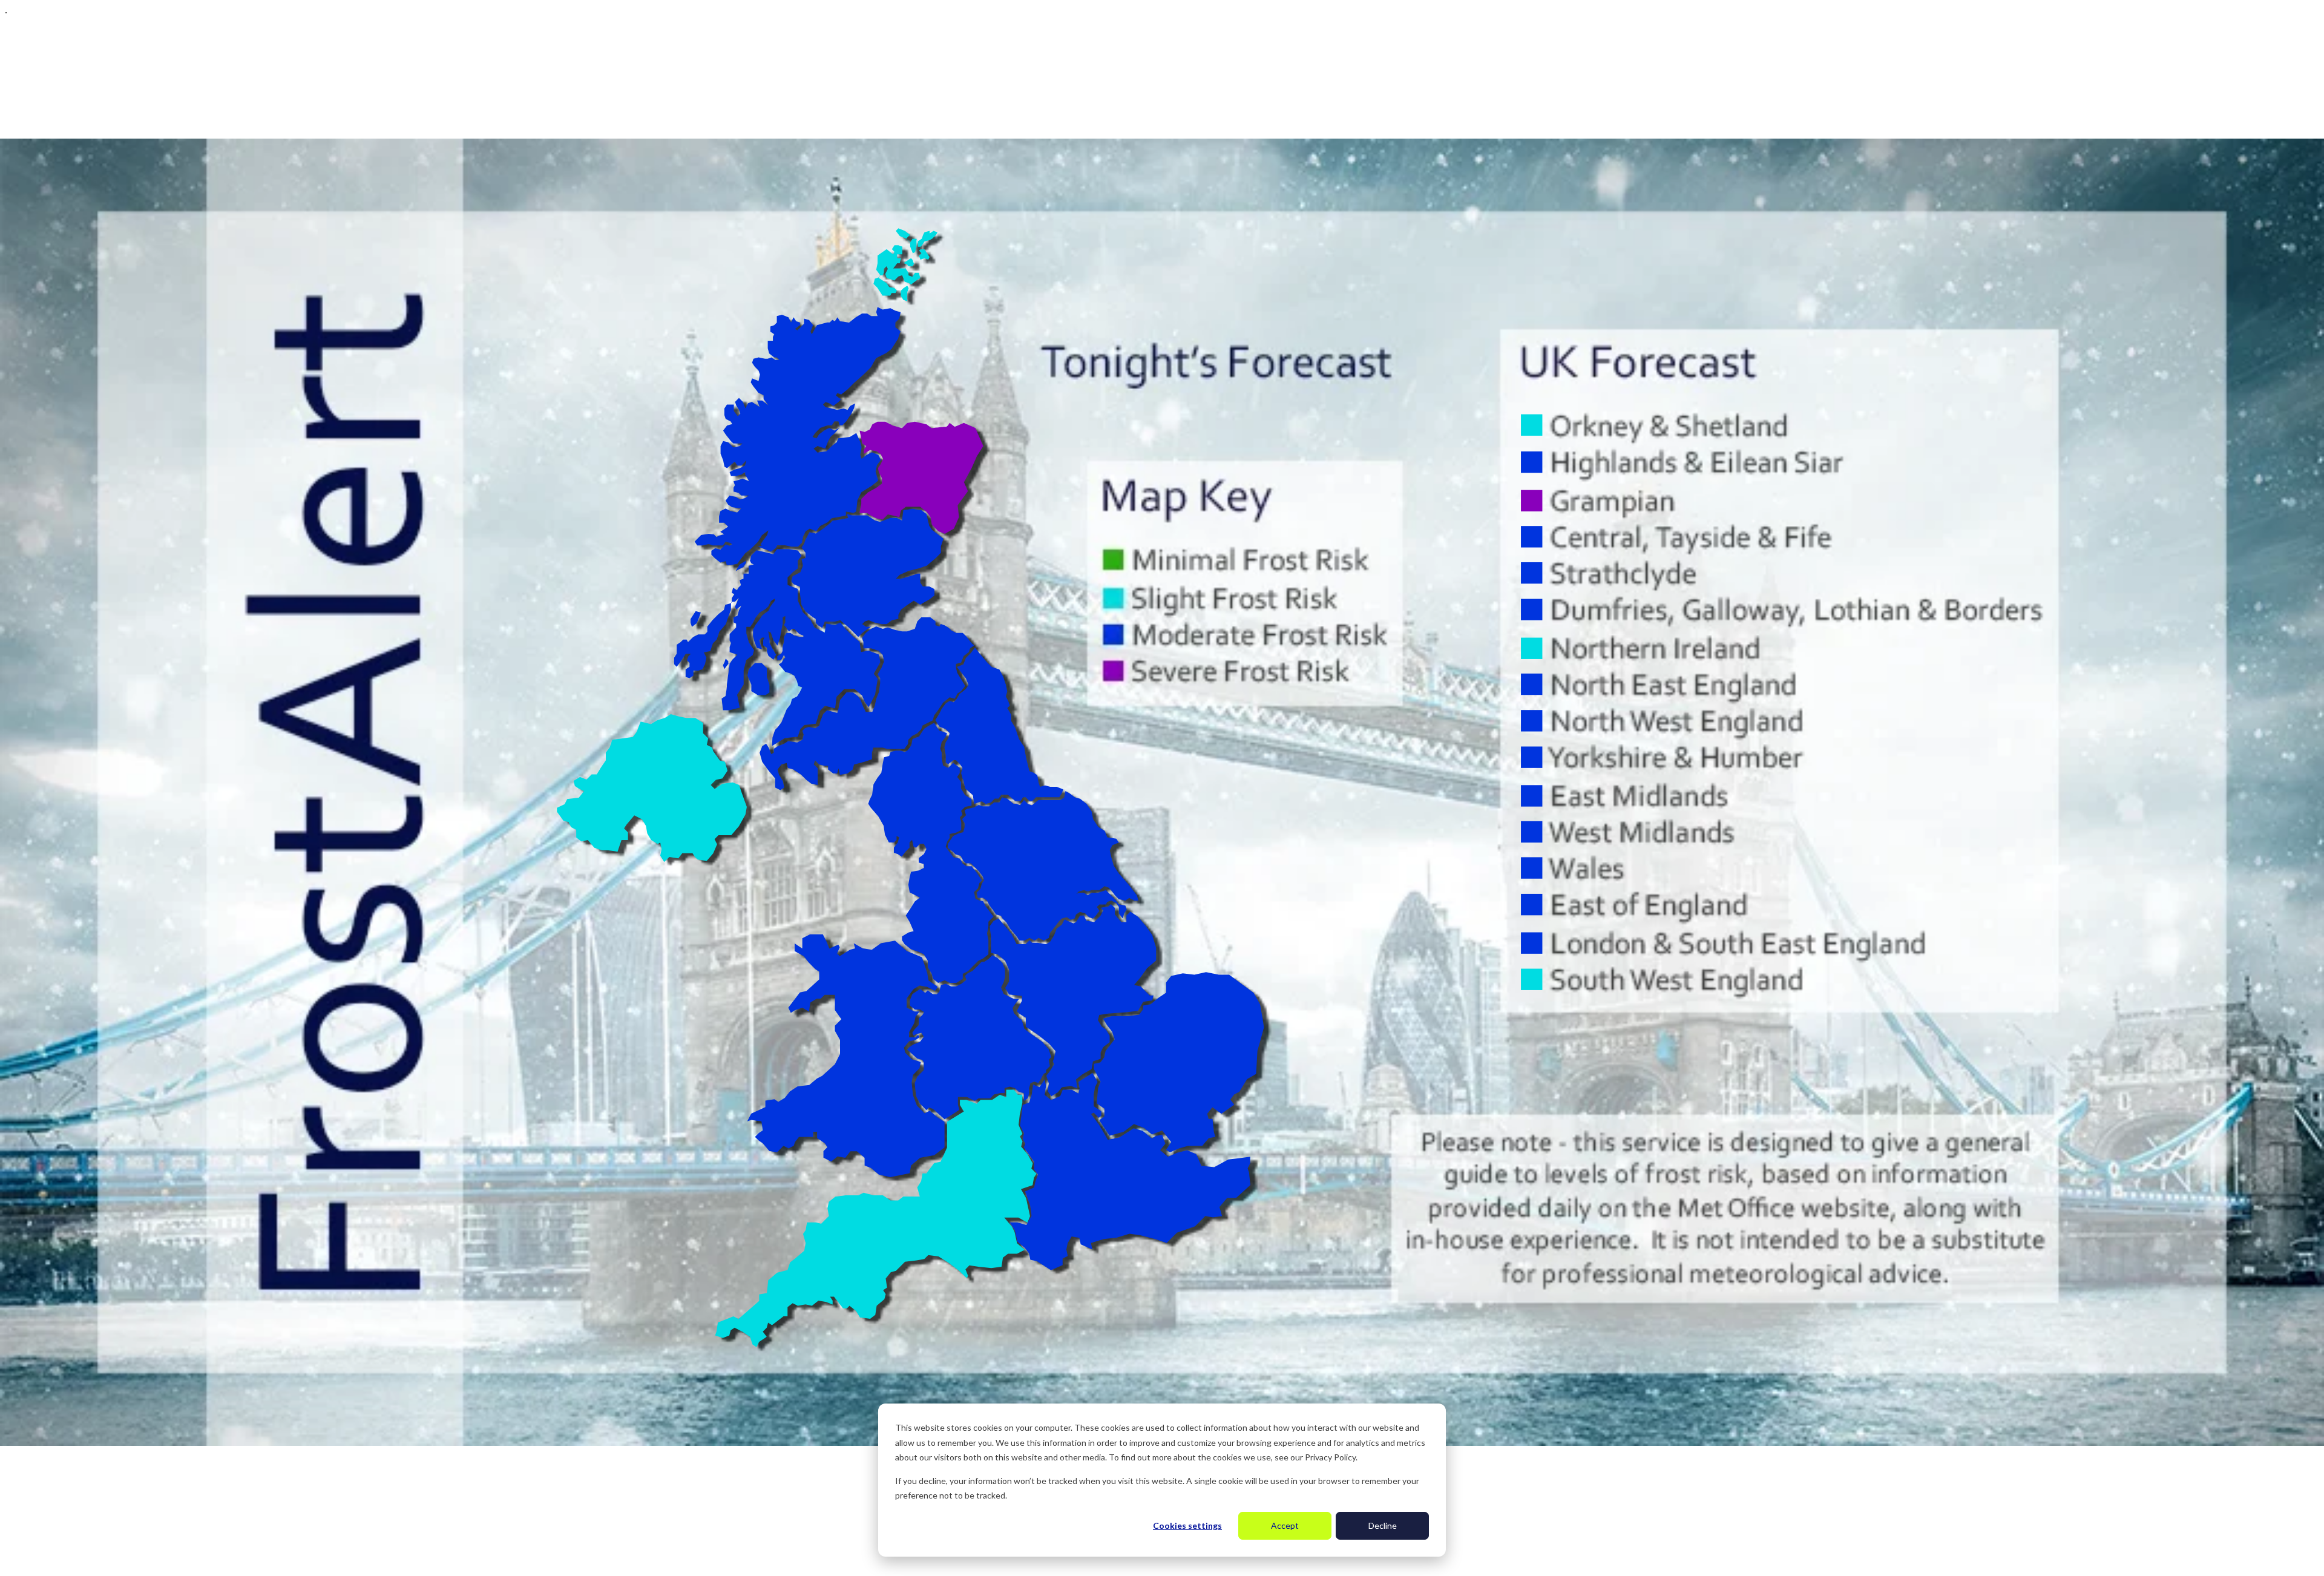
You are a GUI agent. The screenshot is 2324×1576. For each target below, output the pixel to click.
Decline (1383, 1525)
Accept (1285, 1525)
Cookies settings (1187, 1525)
